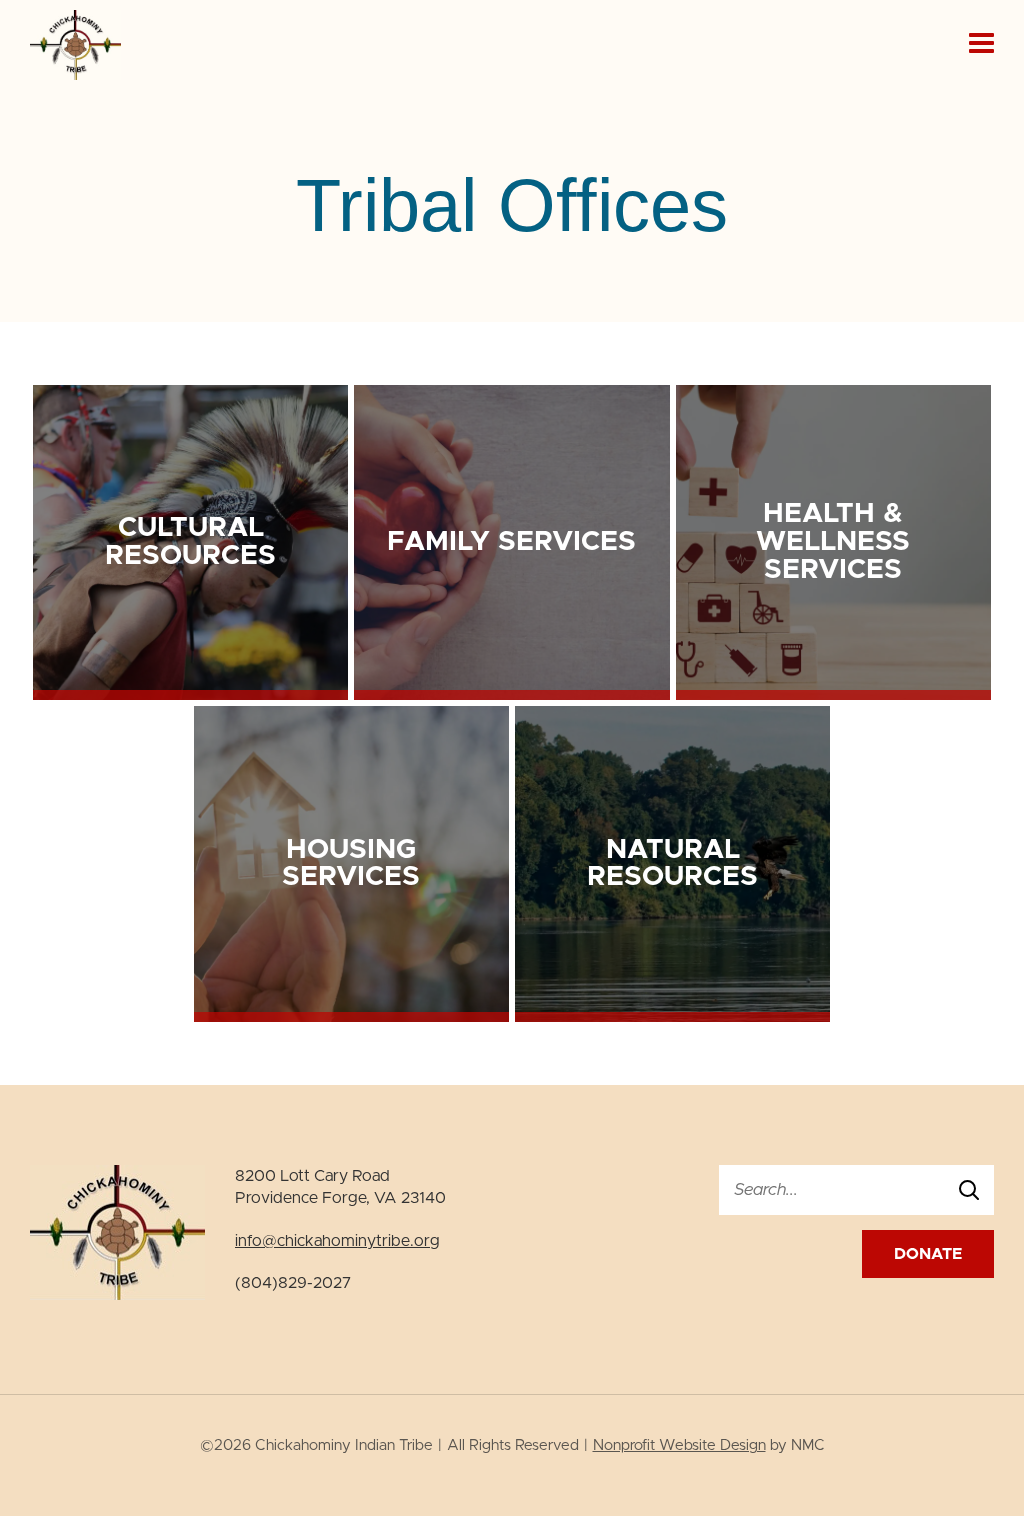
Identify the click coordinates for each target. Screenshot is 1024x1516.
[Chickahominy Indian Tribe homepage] (75, 74)
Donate (928, 1254)
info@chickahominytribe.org (337, 1241)
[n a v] (981, 42)
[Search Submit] (969, 1190)
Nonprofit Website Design (679, 1445)
